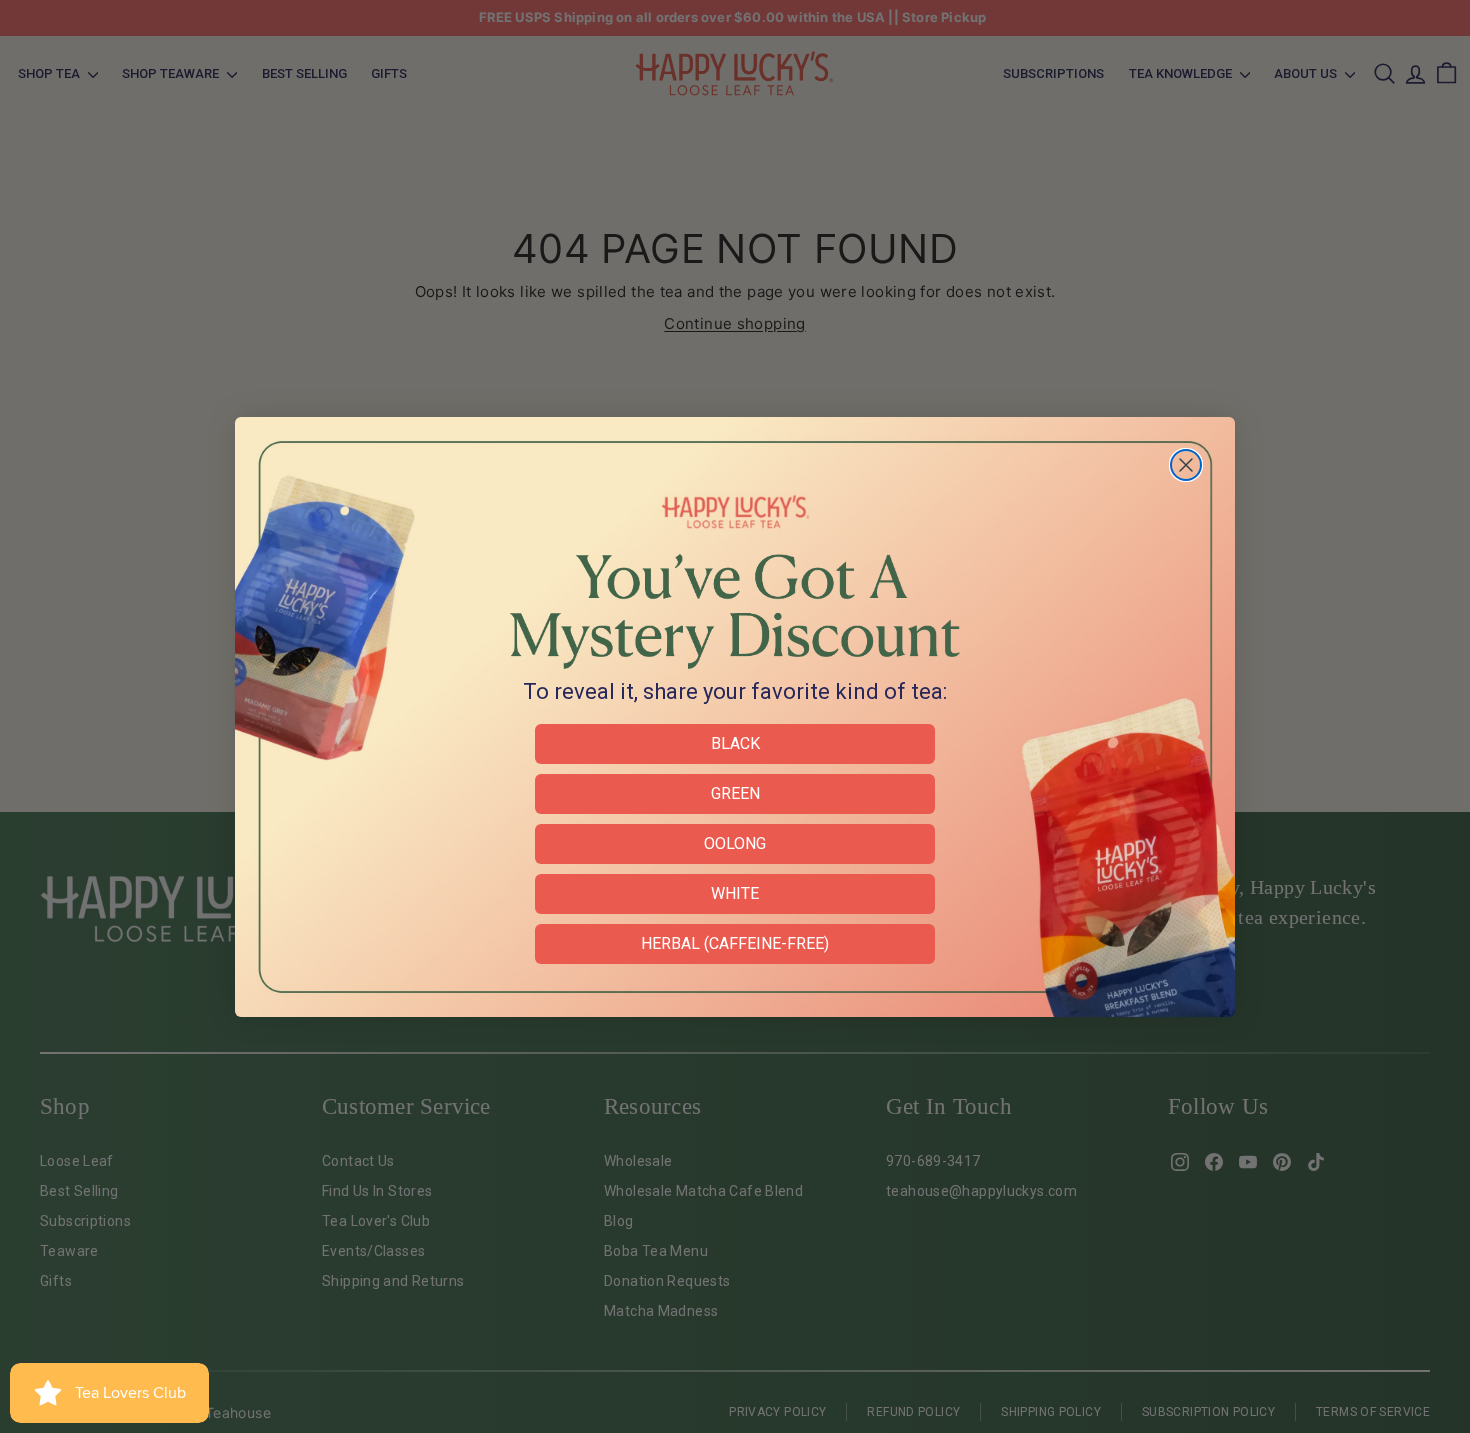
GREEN (735, 793)
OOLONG (735, 843)
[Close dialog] (1186, 465)
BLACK (735, 743)
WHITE (735, 893)
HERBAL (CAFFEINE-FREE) (735, 943)
